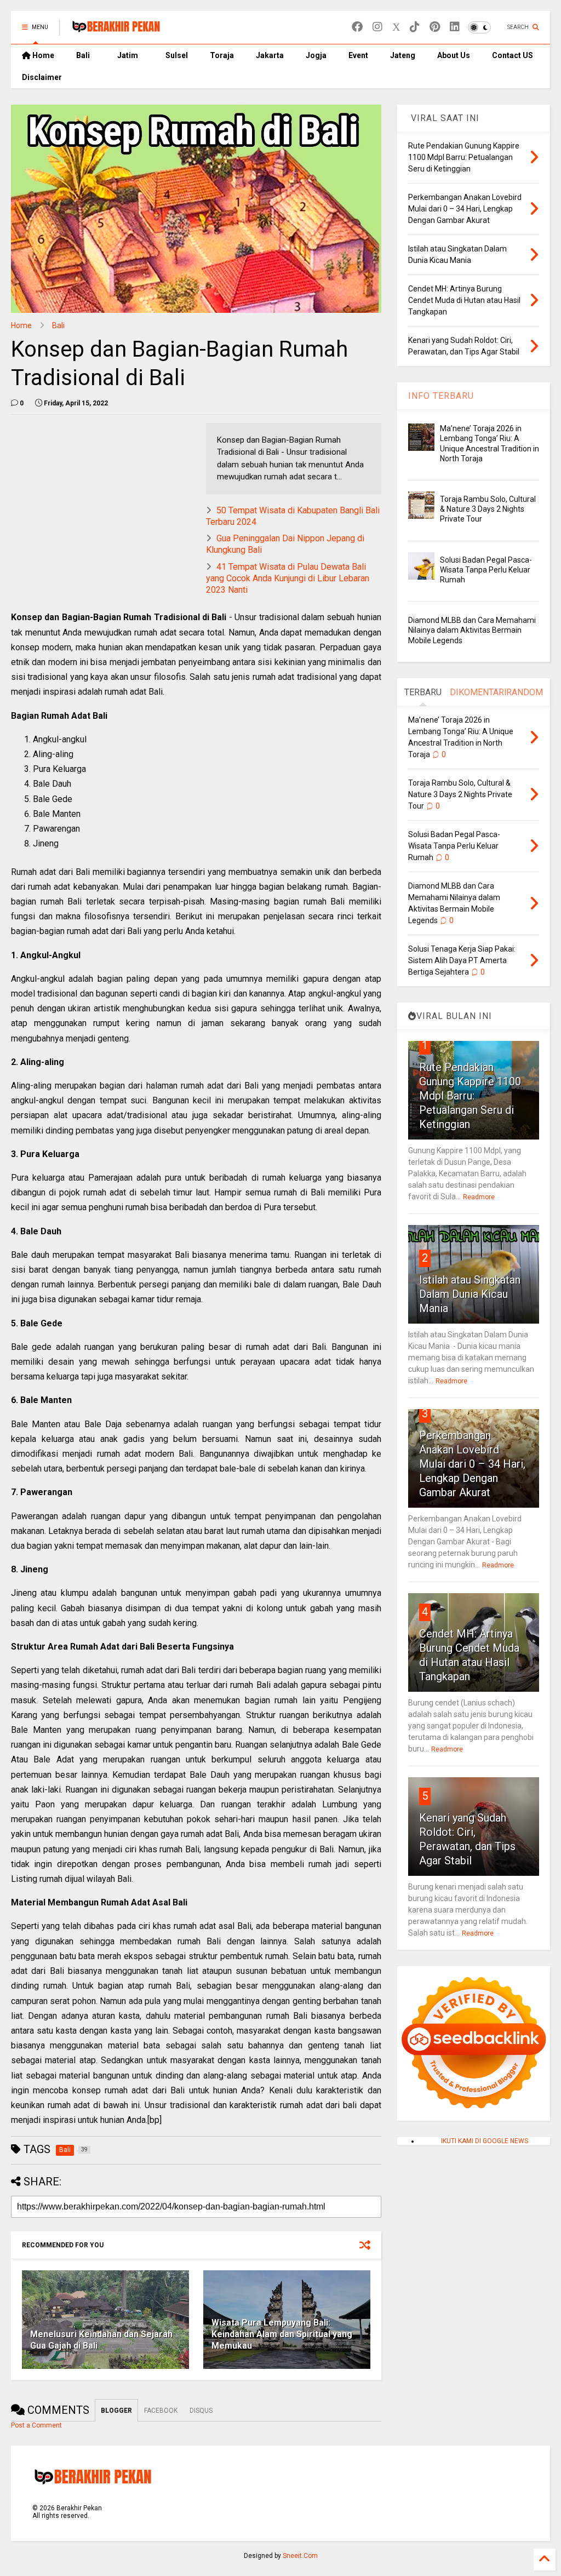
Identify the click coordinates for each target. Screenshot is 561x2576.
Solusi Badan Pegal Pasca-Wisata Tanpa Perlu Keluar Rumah (486, 570)
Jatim (128, 55)
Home (42, 55)
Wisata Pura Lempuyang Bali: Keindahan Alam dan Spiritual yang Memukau (282, 2334)
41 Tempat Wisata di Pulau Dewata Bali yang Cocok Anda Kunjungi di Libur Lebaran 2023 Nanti (288, 578)
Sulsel (177, 55)
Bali (83, 55)
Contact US (513, 55)
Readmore (479, 1197)
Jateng (403, 55)
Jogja (316, 55)
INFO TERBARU (441, 396)
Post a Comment (36, 2425)
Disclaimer (42, 77)
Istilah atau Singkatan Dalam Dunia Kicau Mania (470, 1294)
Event (358, 55)
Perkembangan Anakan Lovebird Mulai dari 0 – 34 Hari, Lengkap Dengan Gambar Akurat (472, 1464)
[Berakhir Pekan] (116, 31)
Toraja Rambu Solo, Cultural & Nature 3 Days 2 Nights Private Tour (488, 509)
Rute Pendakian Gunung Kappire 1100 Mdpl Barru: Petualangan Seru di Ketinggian (470, 1096)
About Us (454, 55)
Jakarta (270, 55)
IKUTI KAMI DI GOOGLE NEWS (485, 2141)
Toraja (222, 55)
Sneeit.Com (300, 2556)
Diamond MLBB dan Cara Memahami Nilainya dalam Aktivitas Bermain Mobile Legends (472, 630)
